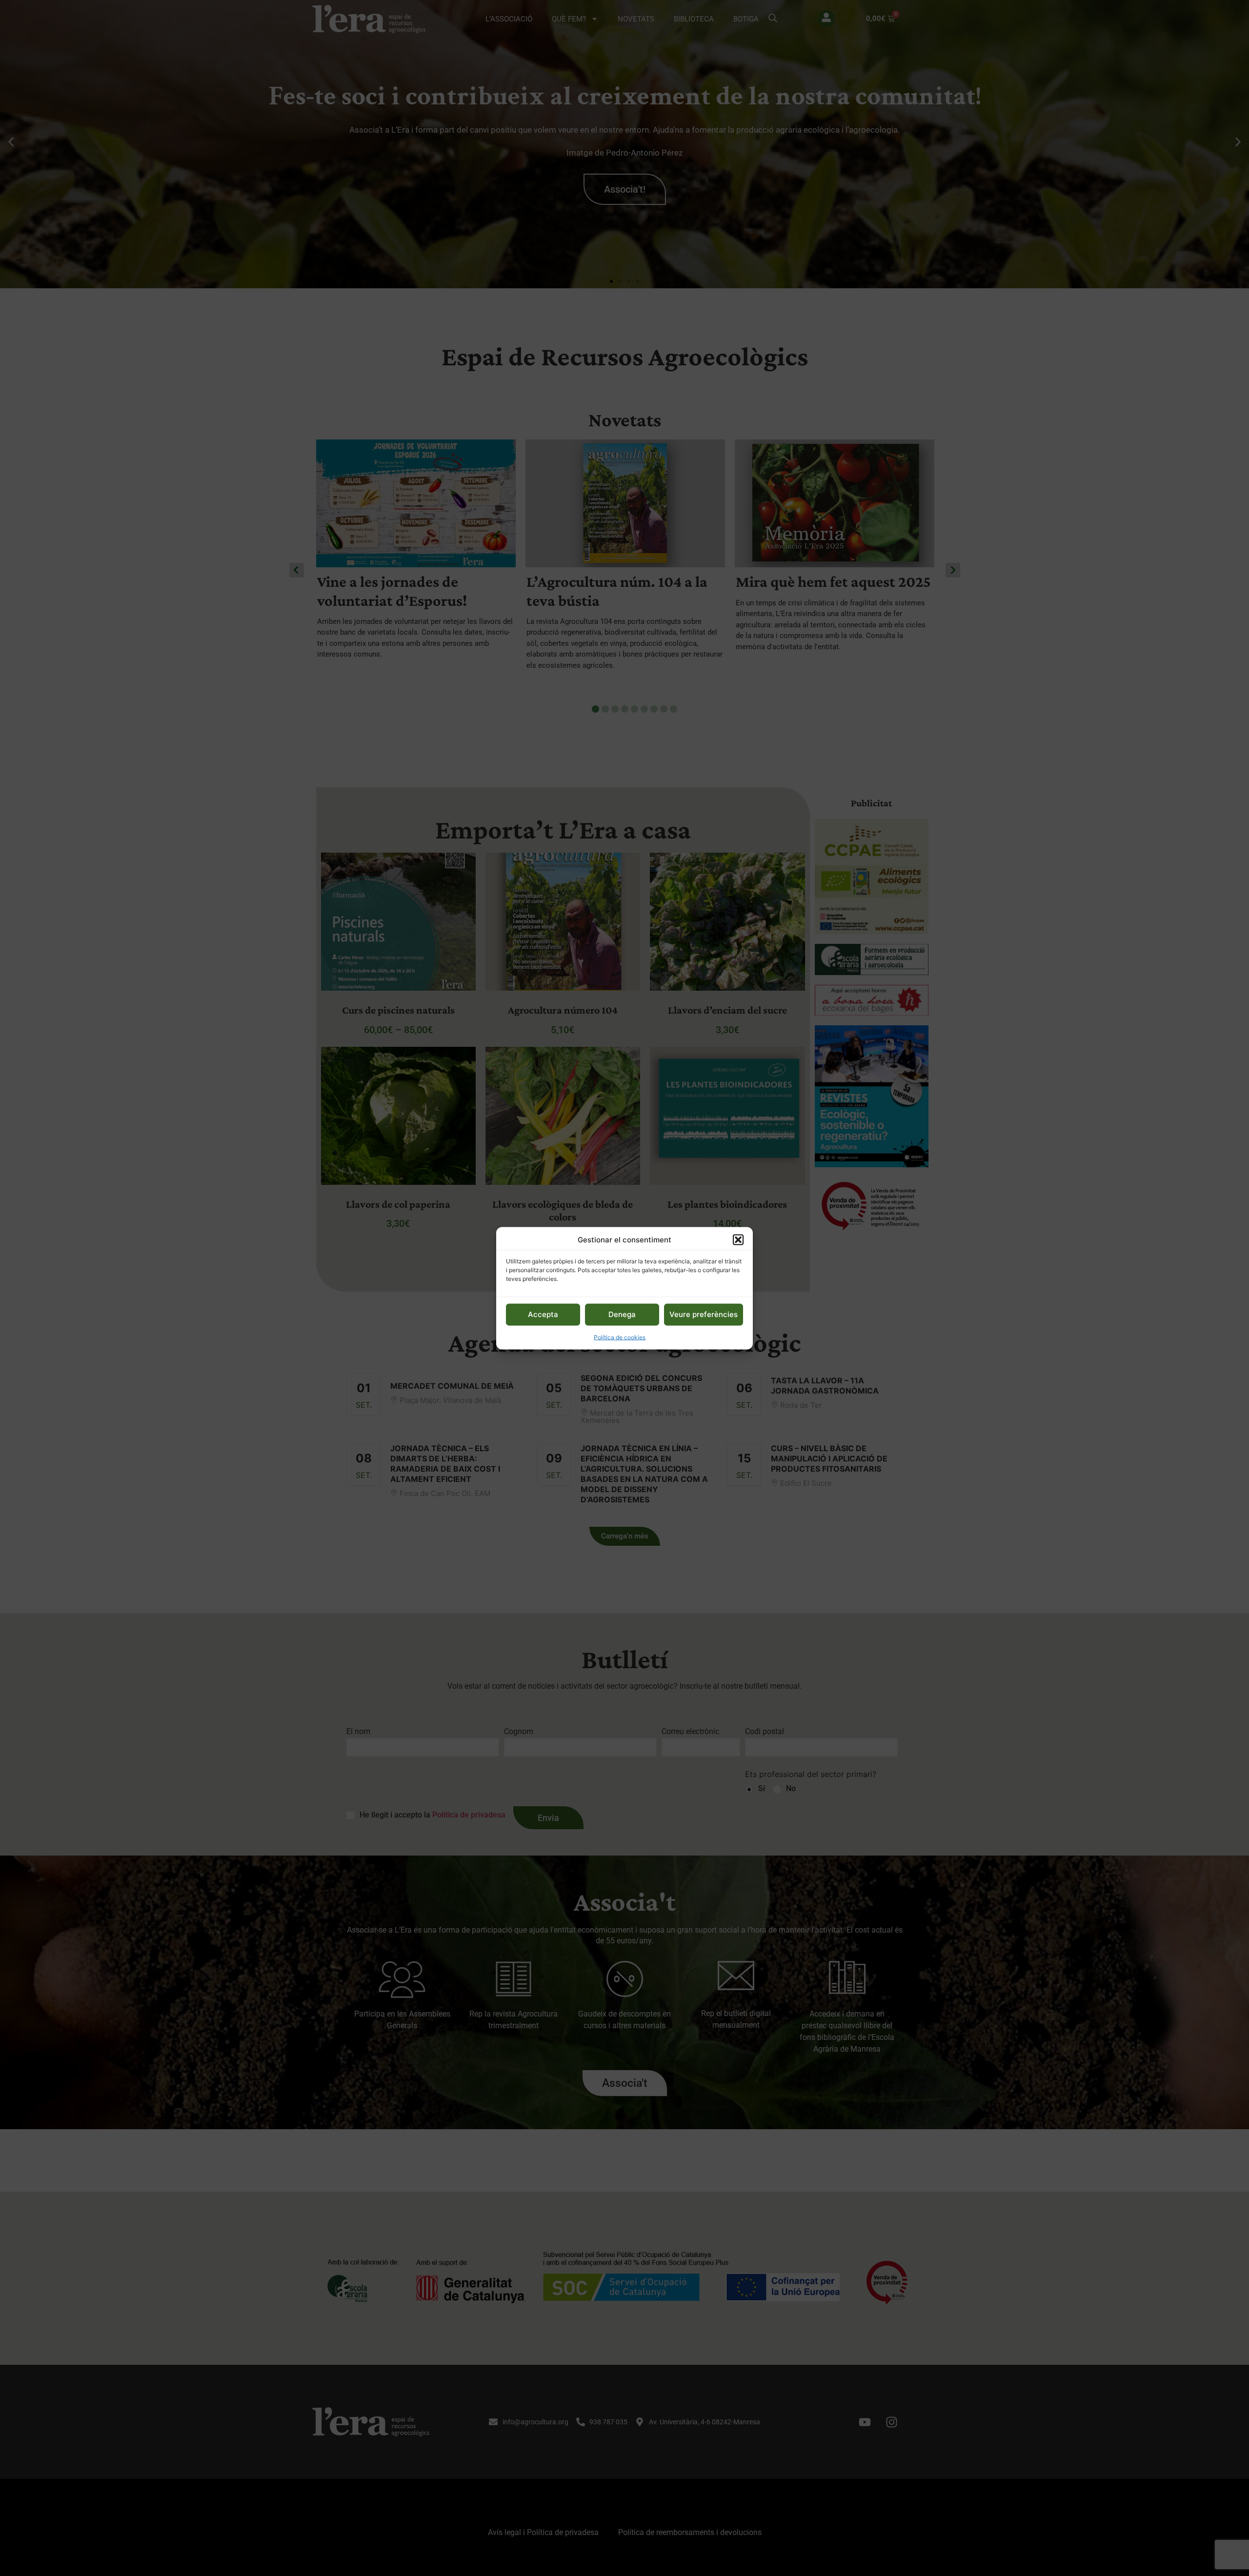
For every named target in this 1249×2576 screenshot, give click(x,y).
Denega (622, 1314)
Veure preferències (704, 1314)
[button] (738, 1239)
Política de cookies (620, 1337)
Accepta (543, 1314)
